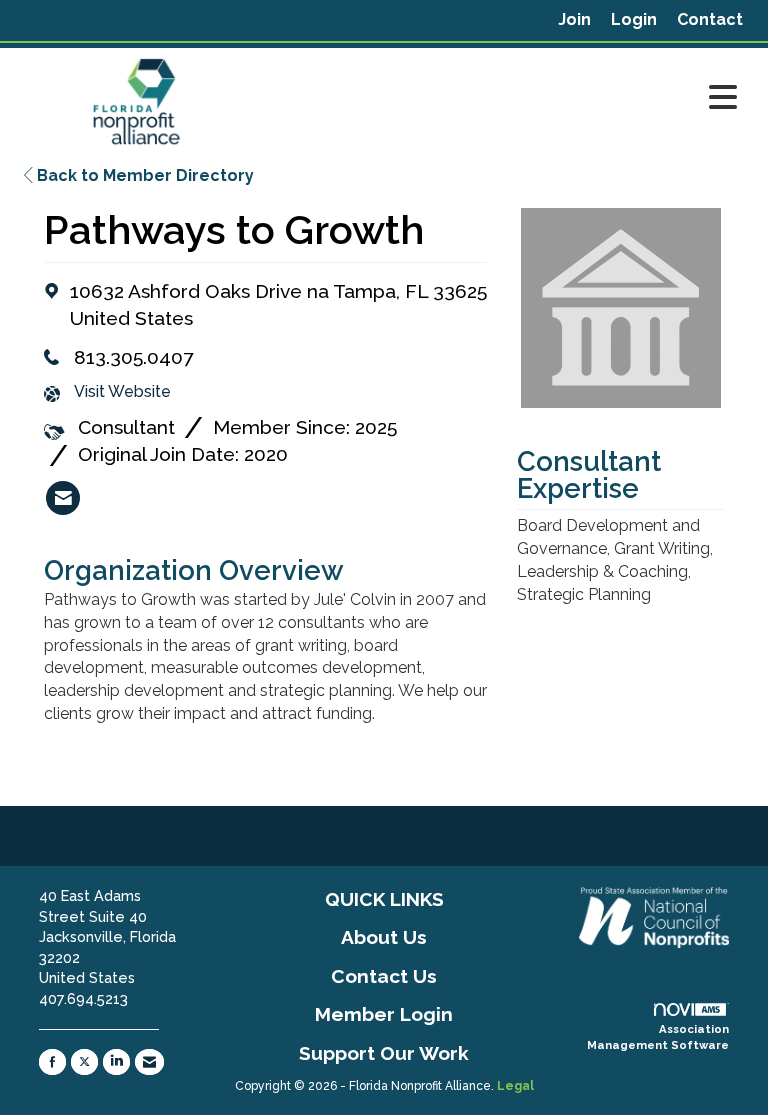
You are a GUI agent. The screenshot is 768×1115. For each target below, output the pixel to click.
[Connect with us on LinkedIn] (116, 1062)
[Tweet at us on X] (84, 1062)
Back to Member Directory (143, 175)
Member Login (384, 1014)
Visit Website (122, 391)
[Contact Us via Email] (149, 1062)
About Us (384, 937)
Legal (515, 1086)
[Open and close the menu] (503, 98)
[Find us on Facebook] (52, 1062)
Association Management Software (658, 1037)
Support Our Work (384, 1053)
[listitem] (574, 20)
